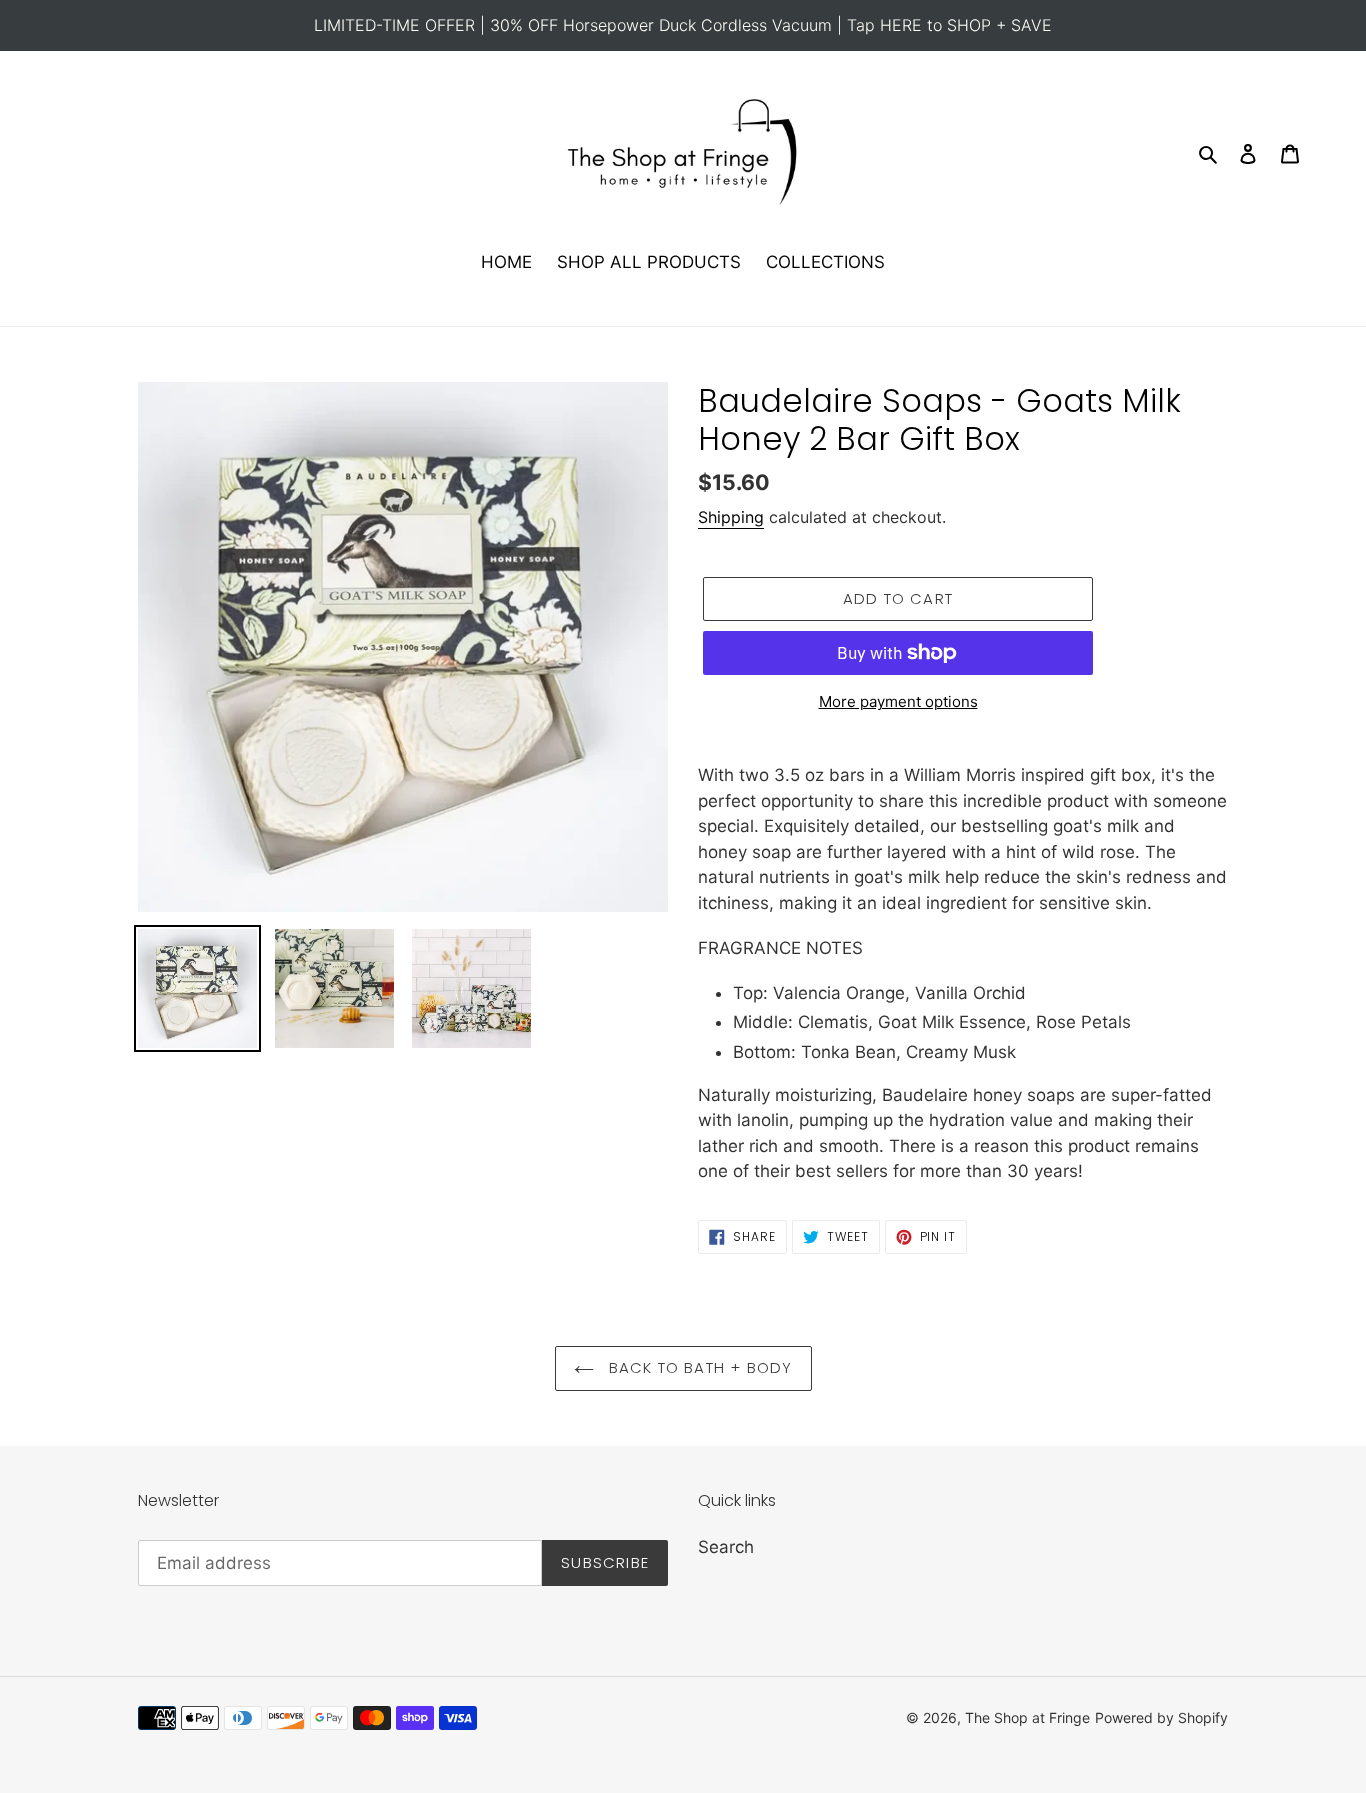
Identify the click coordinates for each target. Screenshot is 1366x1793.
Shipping (731, 517)
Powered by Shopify (1161, 1717)
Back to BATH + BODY (698, 1367)
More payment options (898, 701)
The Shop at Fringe (1027, 1717)
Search (726, 1547)
